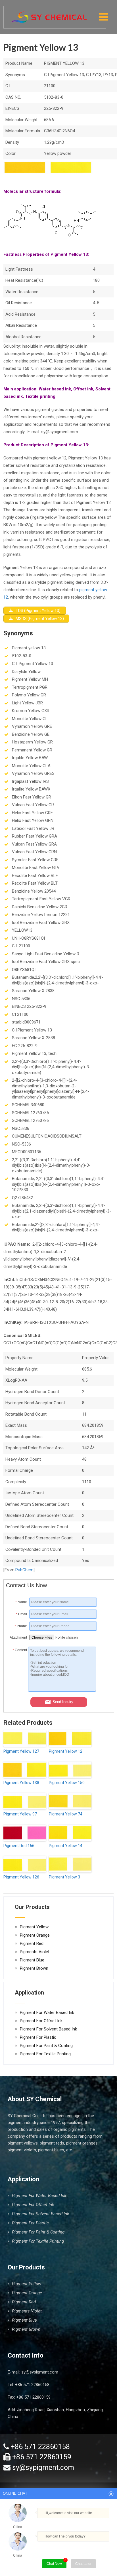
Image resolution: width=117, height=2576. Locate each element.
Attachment (18, 1637)
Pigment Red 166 (19, 1846)
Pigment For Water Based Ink (47, 2012)
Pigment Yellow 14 (66, 1846)
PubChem (24, 1570)
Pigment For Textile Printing (45, 2054)
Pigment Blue (32, 1960)
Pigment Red (32, 1943)
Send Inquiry (63, 1702)
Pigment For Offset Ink (41, 2021)
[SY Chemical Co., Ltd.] (49, 14)
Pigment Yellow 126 (21, 1877)
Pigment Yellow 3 (64, 1877)
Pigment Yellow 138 (21, 1783)
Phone (21, 1626)
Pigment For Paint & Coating (46, 2046)
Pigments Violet (35, 1952)
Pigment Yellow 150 (67, 1783)
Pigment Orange (35, 1935)
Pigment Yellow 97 (20, 1814)
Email (21, 1614)
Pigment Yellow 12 (66, 1751)
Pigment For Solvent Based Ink (48, 2029)
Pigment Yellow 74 (66, 1814)
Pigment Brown (34, 1968)
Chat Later (83, 2564)
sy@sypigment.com (40, 2372)
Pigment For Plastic (38, 2037)
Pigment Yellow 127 (21, 1751)
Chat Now (54, 2564)
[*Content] (17, 1690)
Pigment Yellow (34, 1927)
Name (21, 1602)
